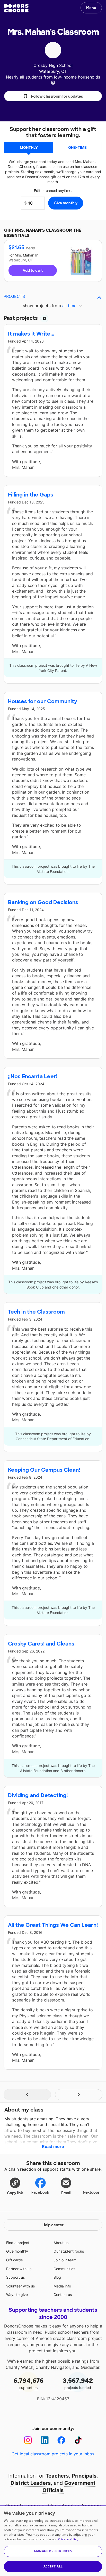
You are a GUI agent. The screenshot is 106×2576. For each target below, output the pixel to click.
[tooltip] (53, 82)
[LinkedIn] (45, 2440)
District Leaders (31, 2483)
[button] (53, 96)
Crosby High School (53, 65)
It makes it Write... (31, 334)
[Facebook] (61, 2440)
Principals (84, 2476)
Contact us (63, 2295)
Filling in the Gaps (31, 495)
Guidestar (90, 2367)
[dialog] (53, 2541)
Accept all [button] (53, 2566)
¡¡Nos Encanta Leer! (33, 1076)
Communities (64, 2269)
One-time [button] (77, 147)
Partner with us (19, 2269)
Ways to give (17, 2295)
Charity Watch (19, 2367)
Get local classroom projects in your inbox (53, 2454)
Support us (15, 2277)
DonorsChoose (16, 8)
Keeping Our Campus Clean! (44, 1470)
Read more (53, 2146)
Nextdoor (91, 2192)
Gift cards (14, 2260)
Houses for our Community (43, 701)
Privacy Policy (68, 2539)
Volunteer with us (20, 2286)
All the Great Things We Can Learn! (53, 1925)
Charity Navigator (53, 2367)
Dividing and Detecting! (38, 1795)
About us (61, 2243)
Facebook (40, 2192)
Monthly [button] (29, 147)
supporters (28, 2383)
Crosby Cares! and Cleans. (42, 1644)
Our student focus (69, 2251)
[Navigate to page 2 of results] (79, 2095)
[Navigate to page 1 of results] (27, 2095)
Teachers (57, 2476)
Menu (91, 8)
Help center (53, 2225)
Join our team (65, 2260)
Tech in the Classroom (36, 1312)
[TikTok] (78, 2440)
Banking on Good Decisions (43, 902)
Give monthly (17, 2251)
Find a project (18, 2243)
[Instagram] (28, 2440)
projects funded (78, 2383)
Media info (62, 2286)
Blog (57, 2277)
